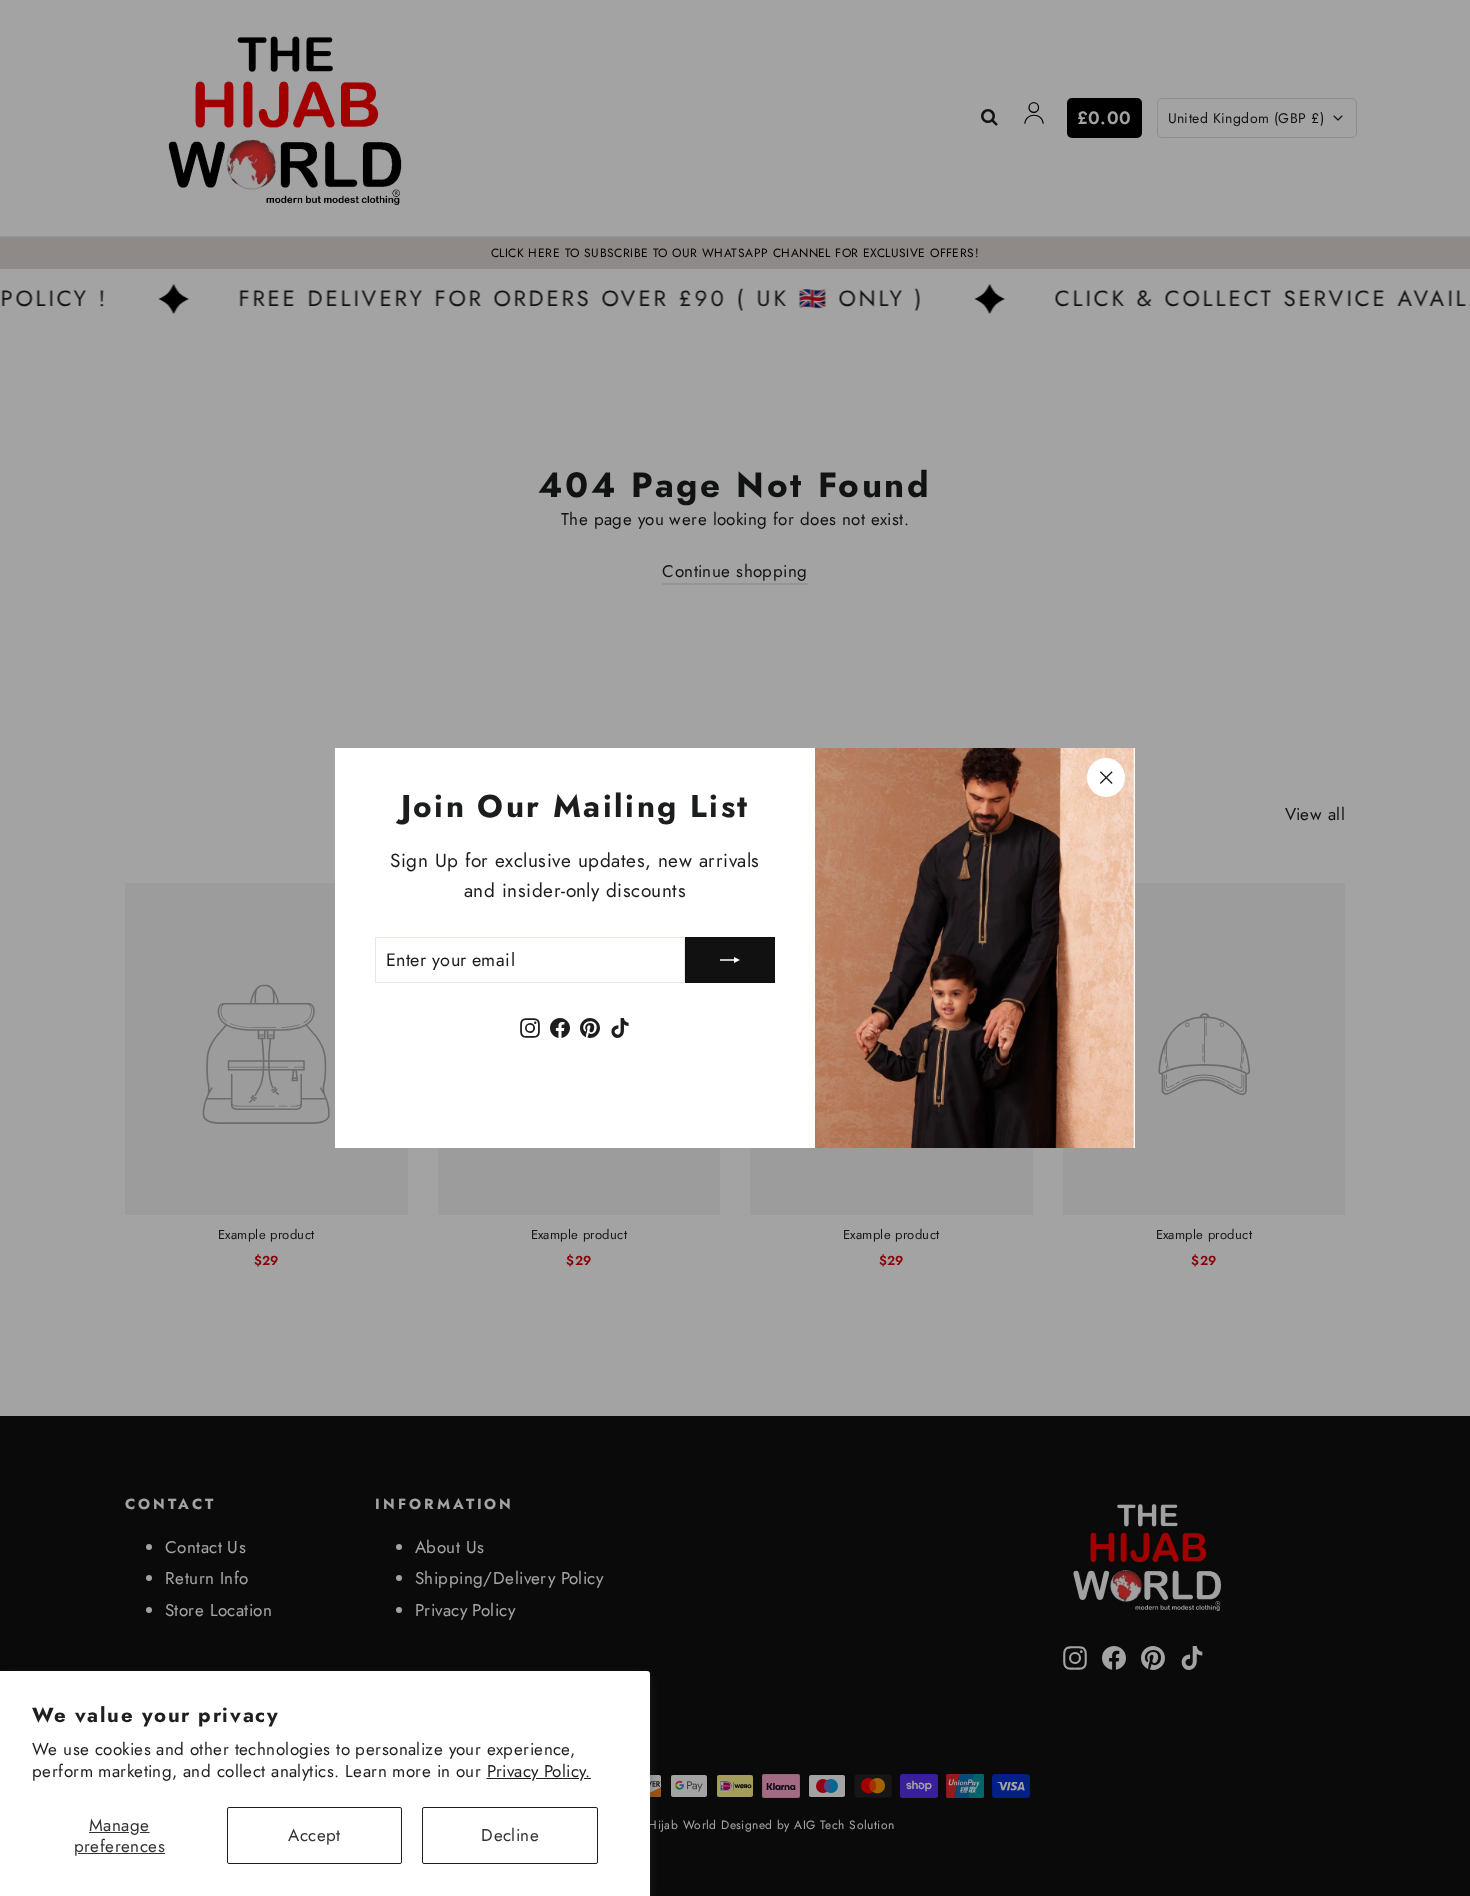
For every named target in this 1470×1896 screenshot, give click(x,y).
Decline (510, 1835)
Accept (314, 1835)
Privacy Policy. (539, 1771)
